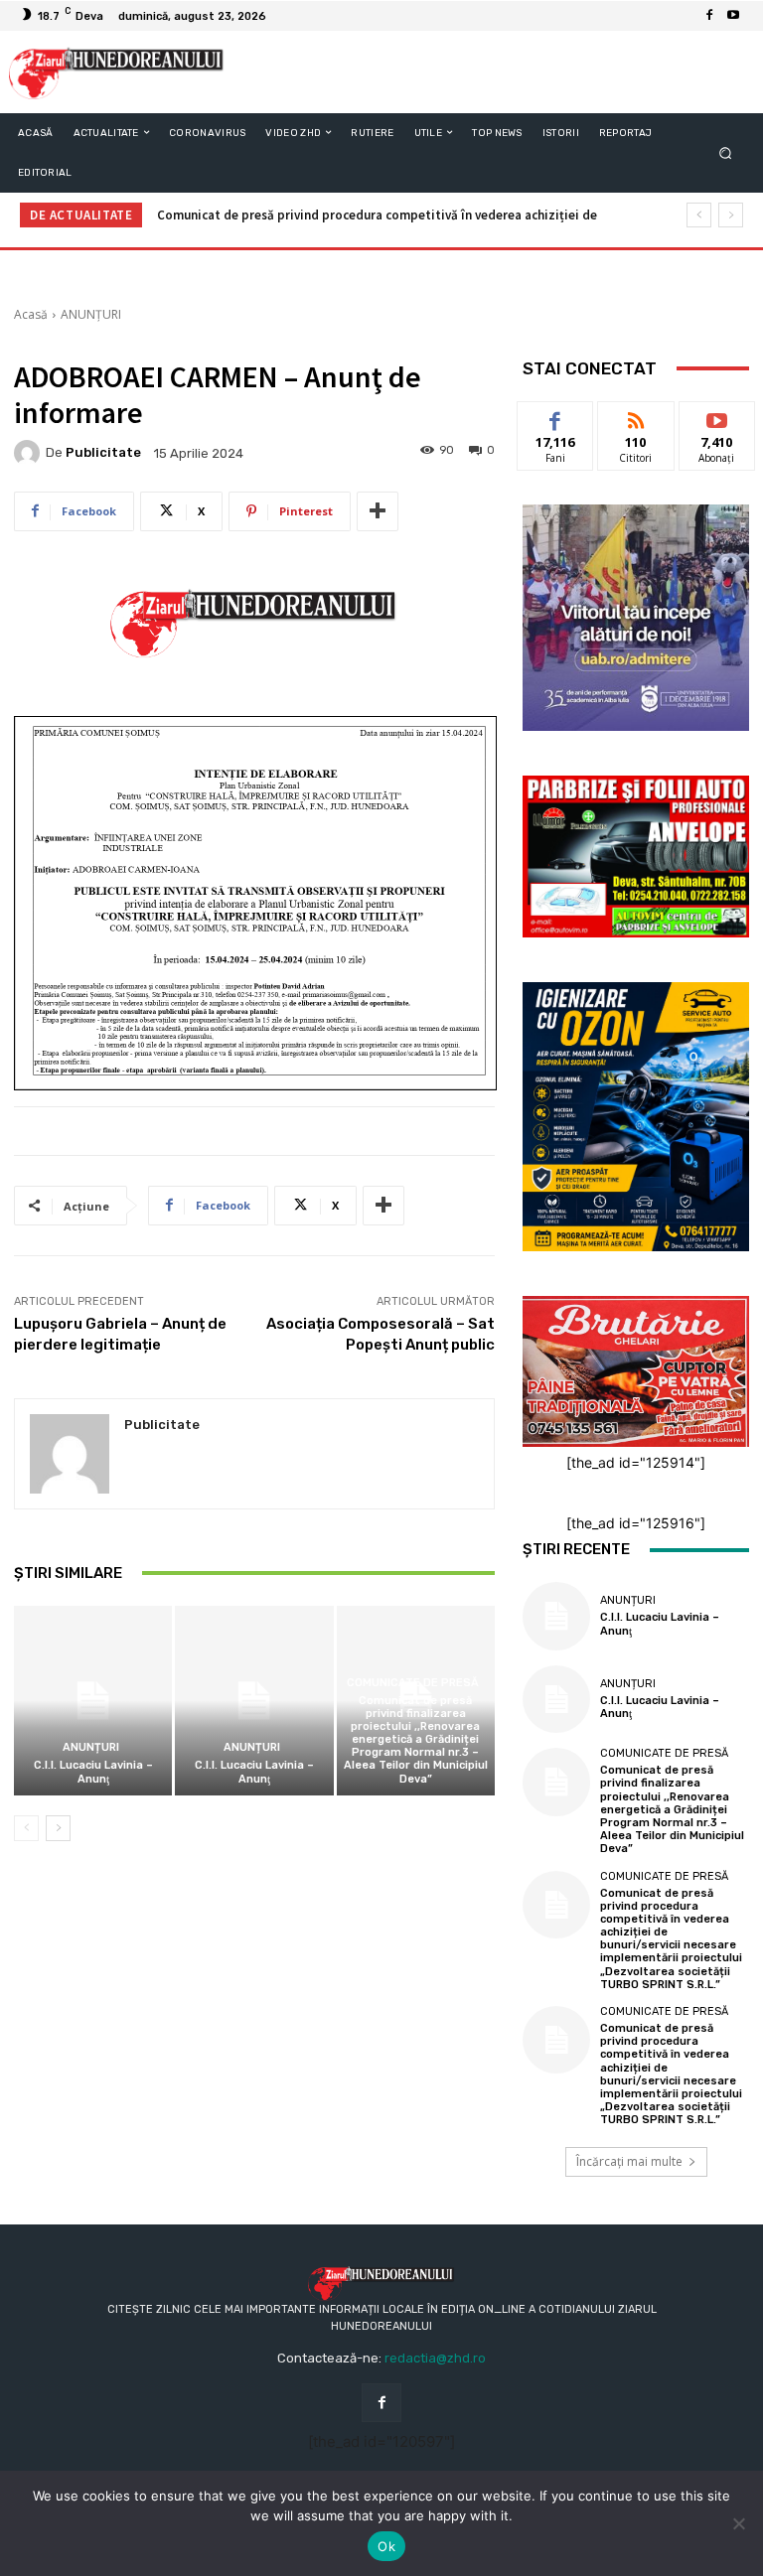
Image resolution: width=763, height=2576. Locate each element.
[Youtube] (733, 16)
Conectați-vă (636, 424)
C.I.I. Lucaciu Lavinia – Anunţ (93, 1772)
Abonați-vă (717, 417)
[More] (378, 511)
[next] (731, 215)
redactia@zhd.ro (435, 2358)
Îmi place (555, 417)
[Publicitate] (30, 453)
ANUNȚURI (91, 314)
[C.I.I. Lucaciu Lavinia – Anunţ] (93, 1701)
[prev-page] (26, 1828)
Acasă (31, 314)
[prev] (699, 215)
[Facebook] (709, 16)
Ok (386, 2546)
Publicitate (103, 452)
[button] (726, 152)
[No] (738, 2523)
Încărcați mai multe (629, 2161)
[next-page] (58, 1828)
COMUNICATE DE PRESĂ (413, 1683)
